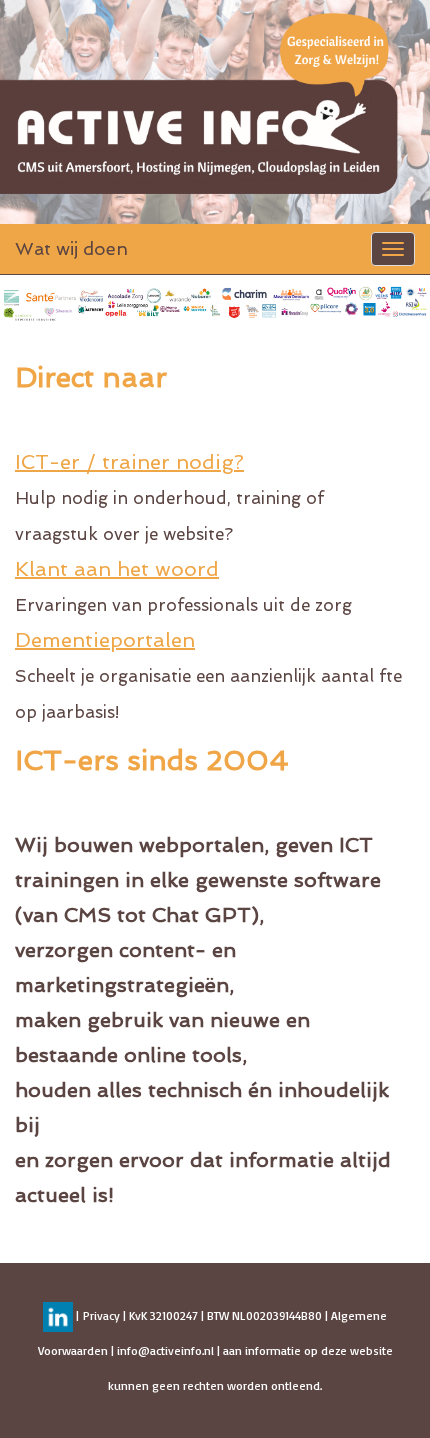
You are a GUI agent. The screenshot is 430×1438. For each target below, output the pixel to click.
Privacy (101, 1315)
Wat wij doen (71, 248)
